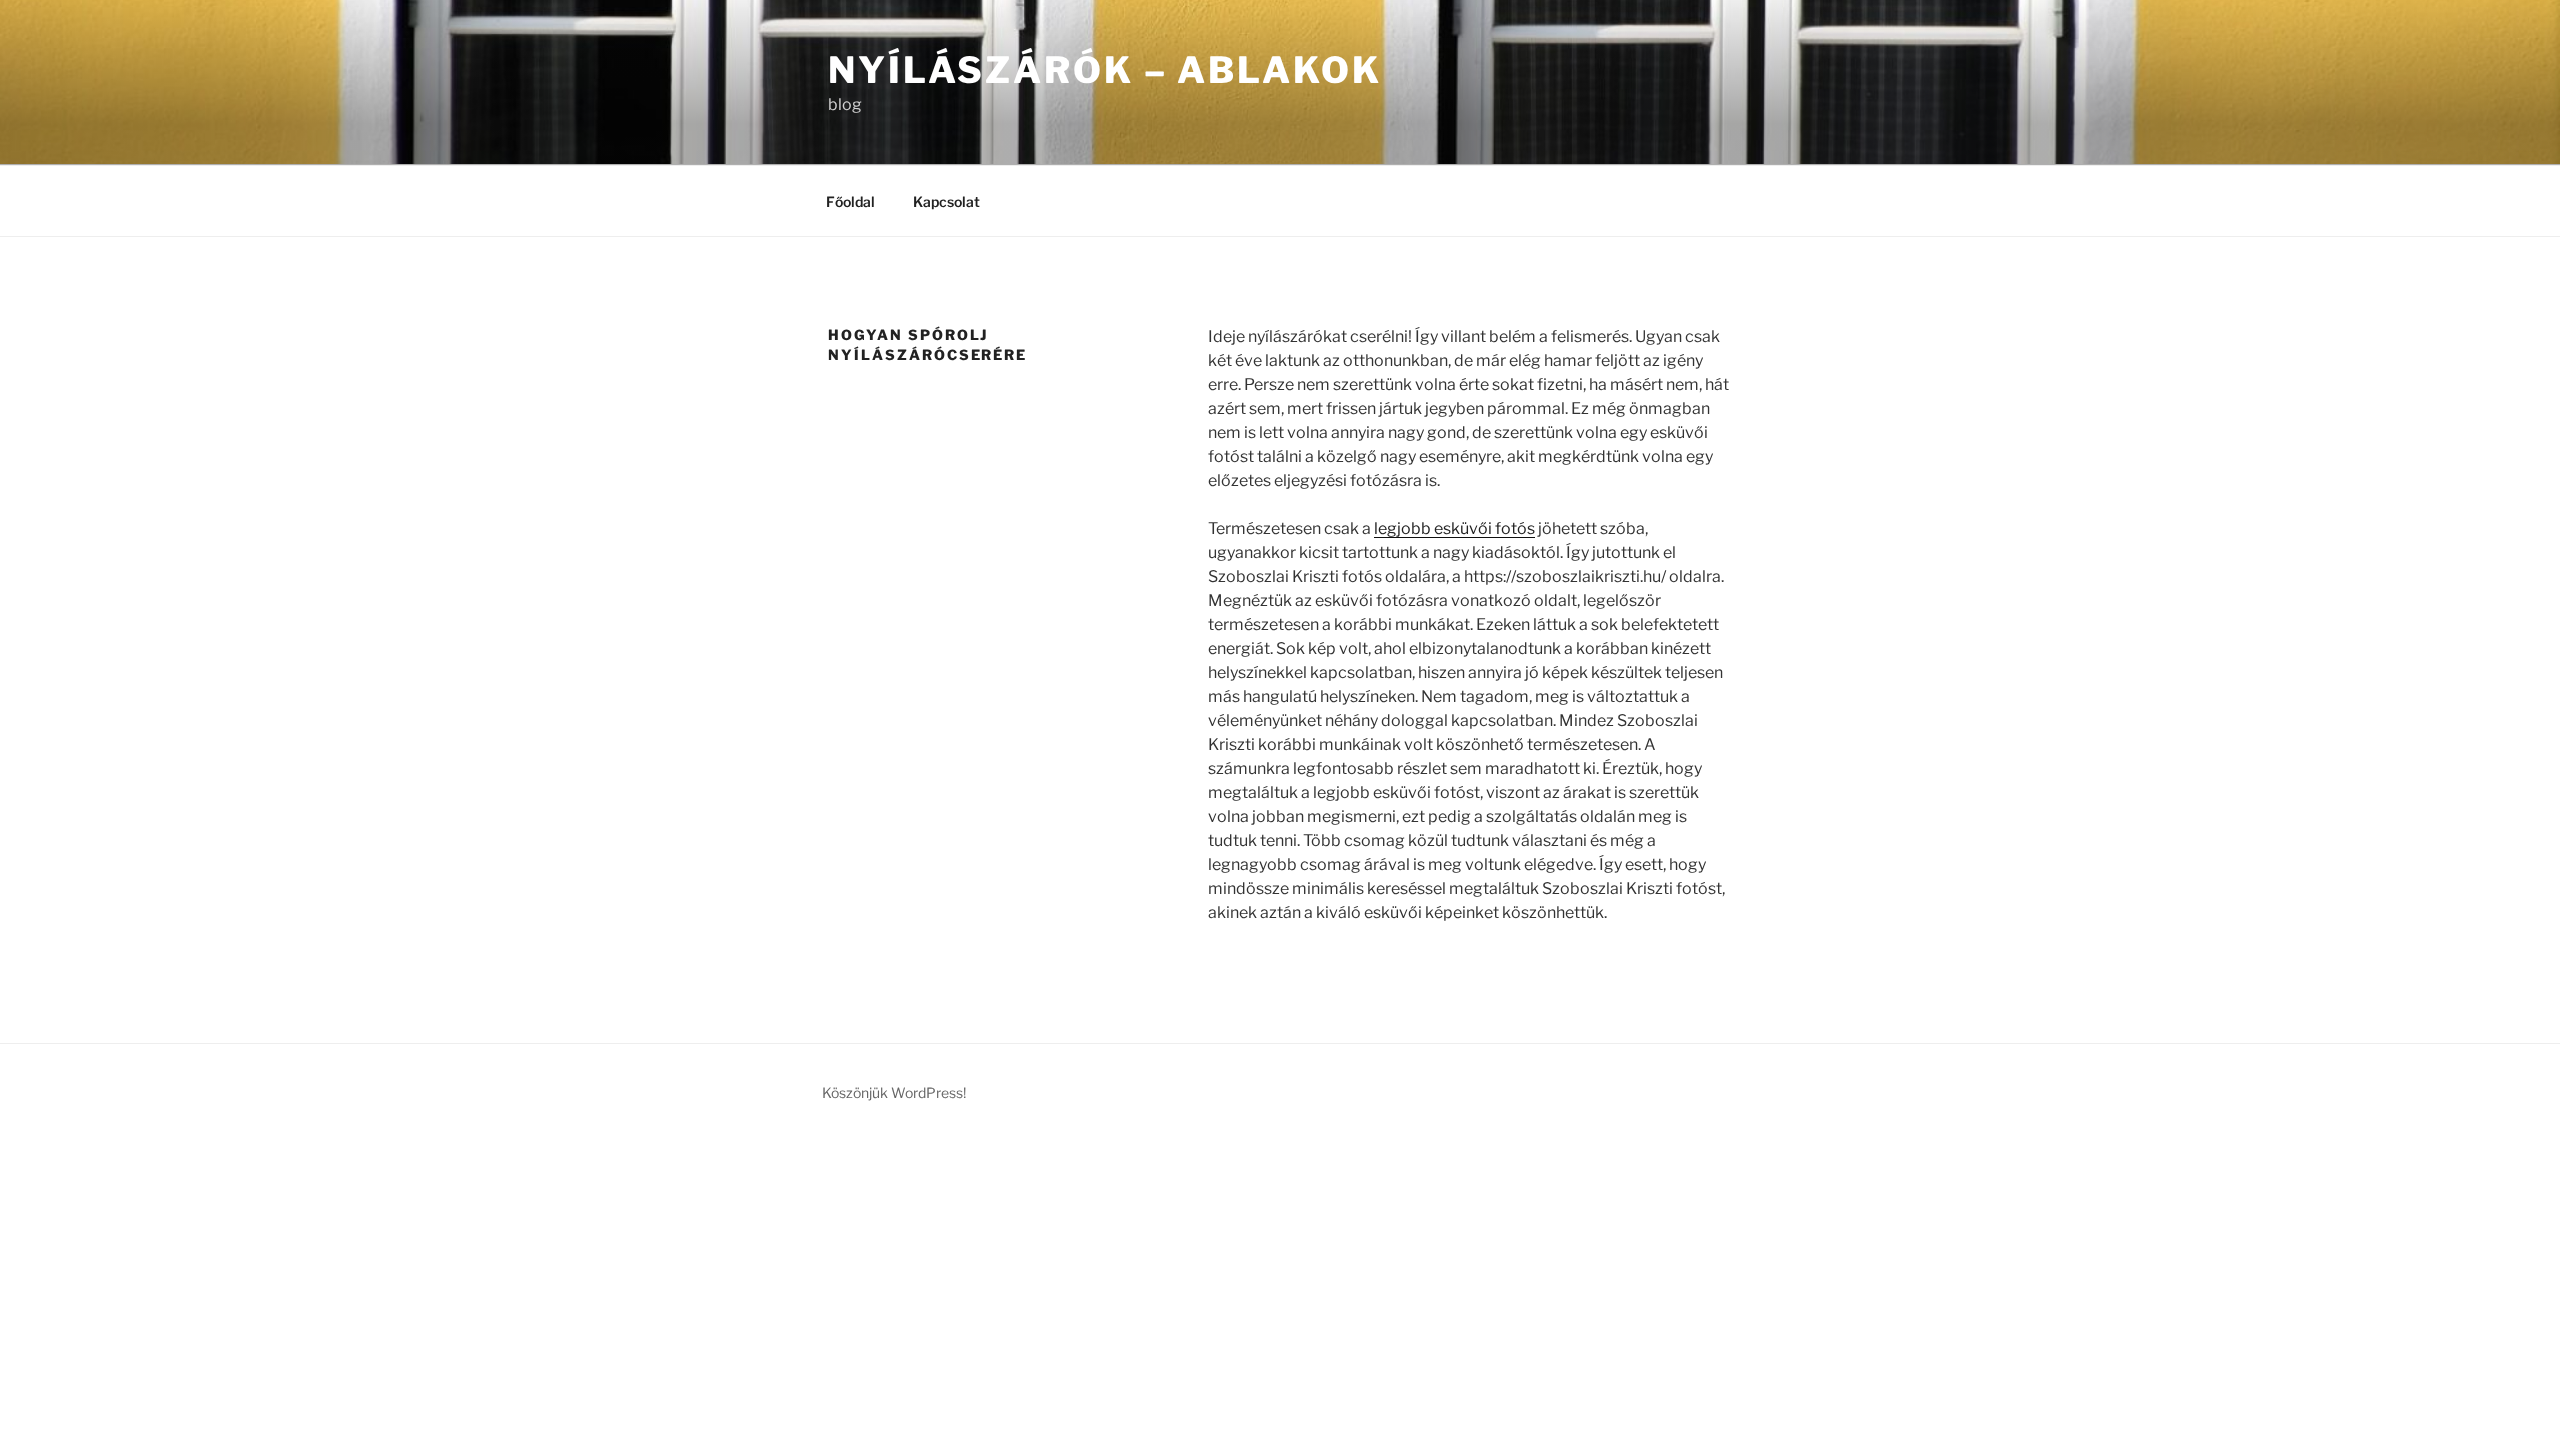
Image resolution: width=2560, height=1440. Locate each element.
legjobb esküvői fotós (1454, 528)
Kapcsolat (946, 201)
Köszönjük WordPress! (894, 1092)
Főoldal (850, 201)
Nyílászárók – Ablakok (1104, 70)
